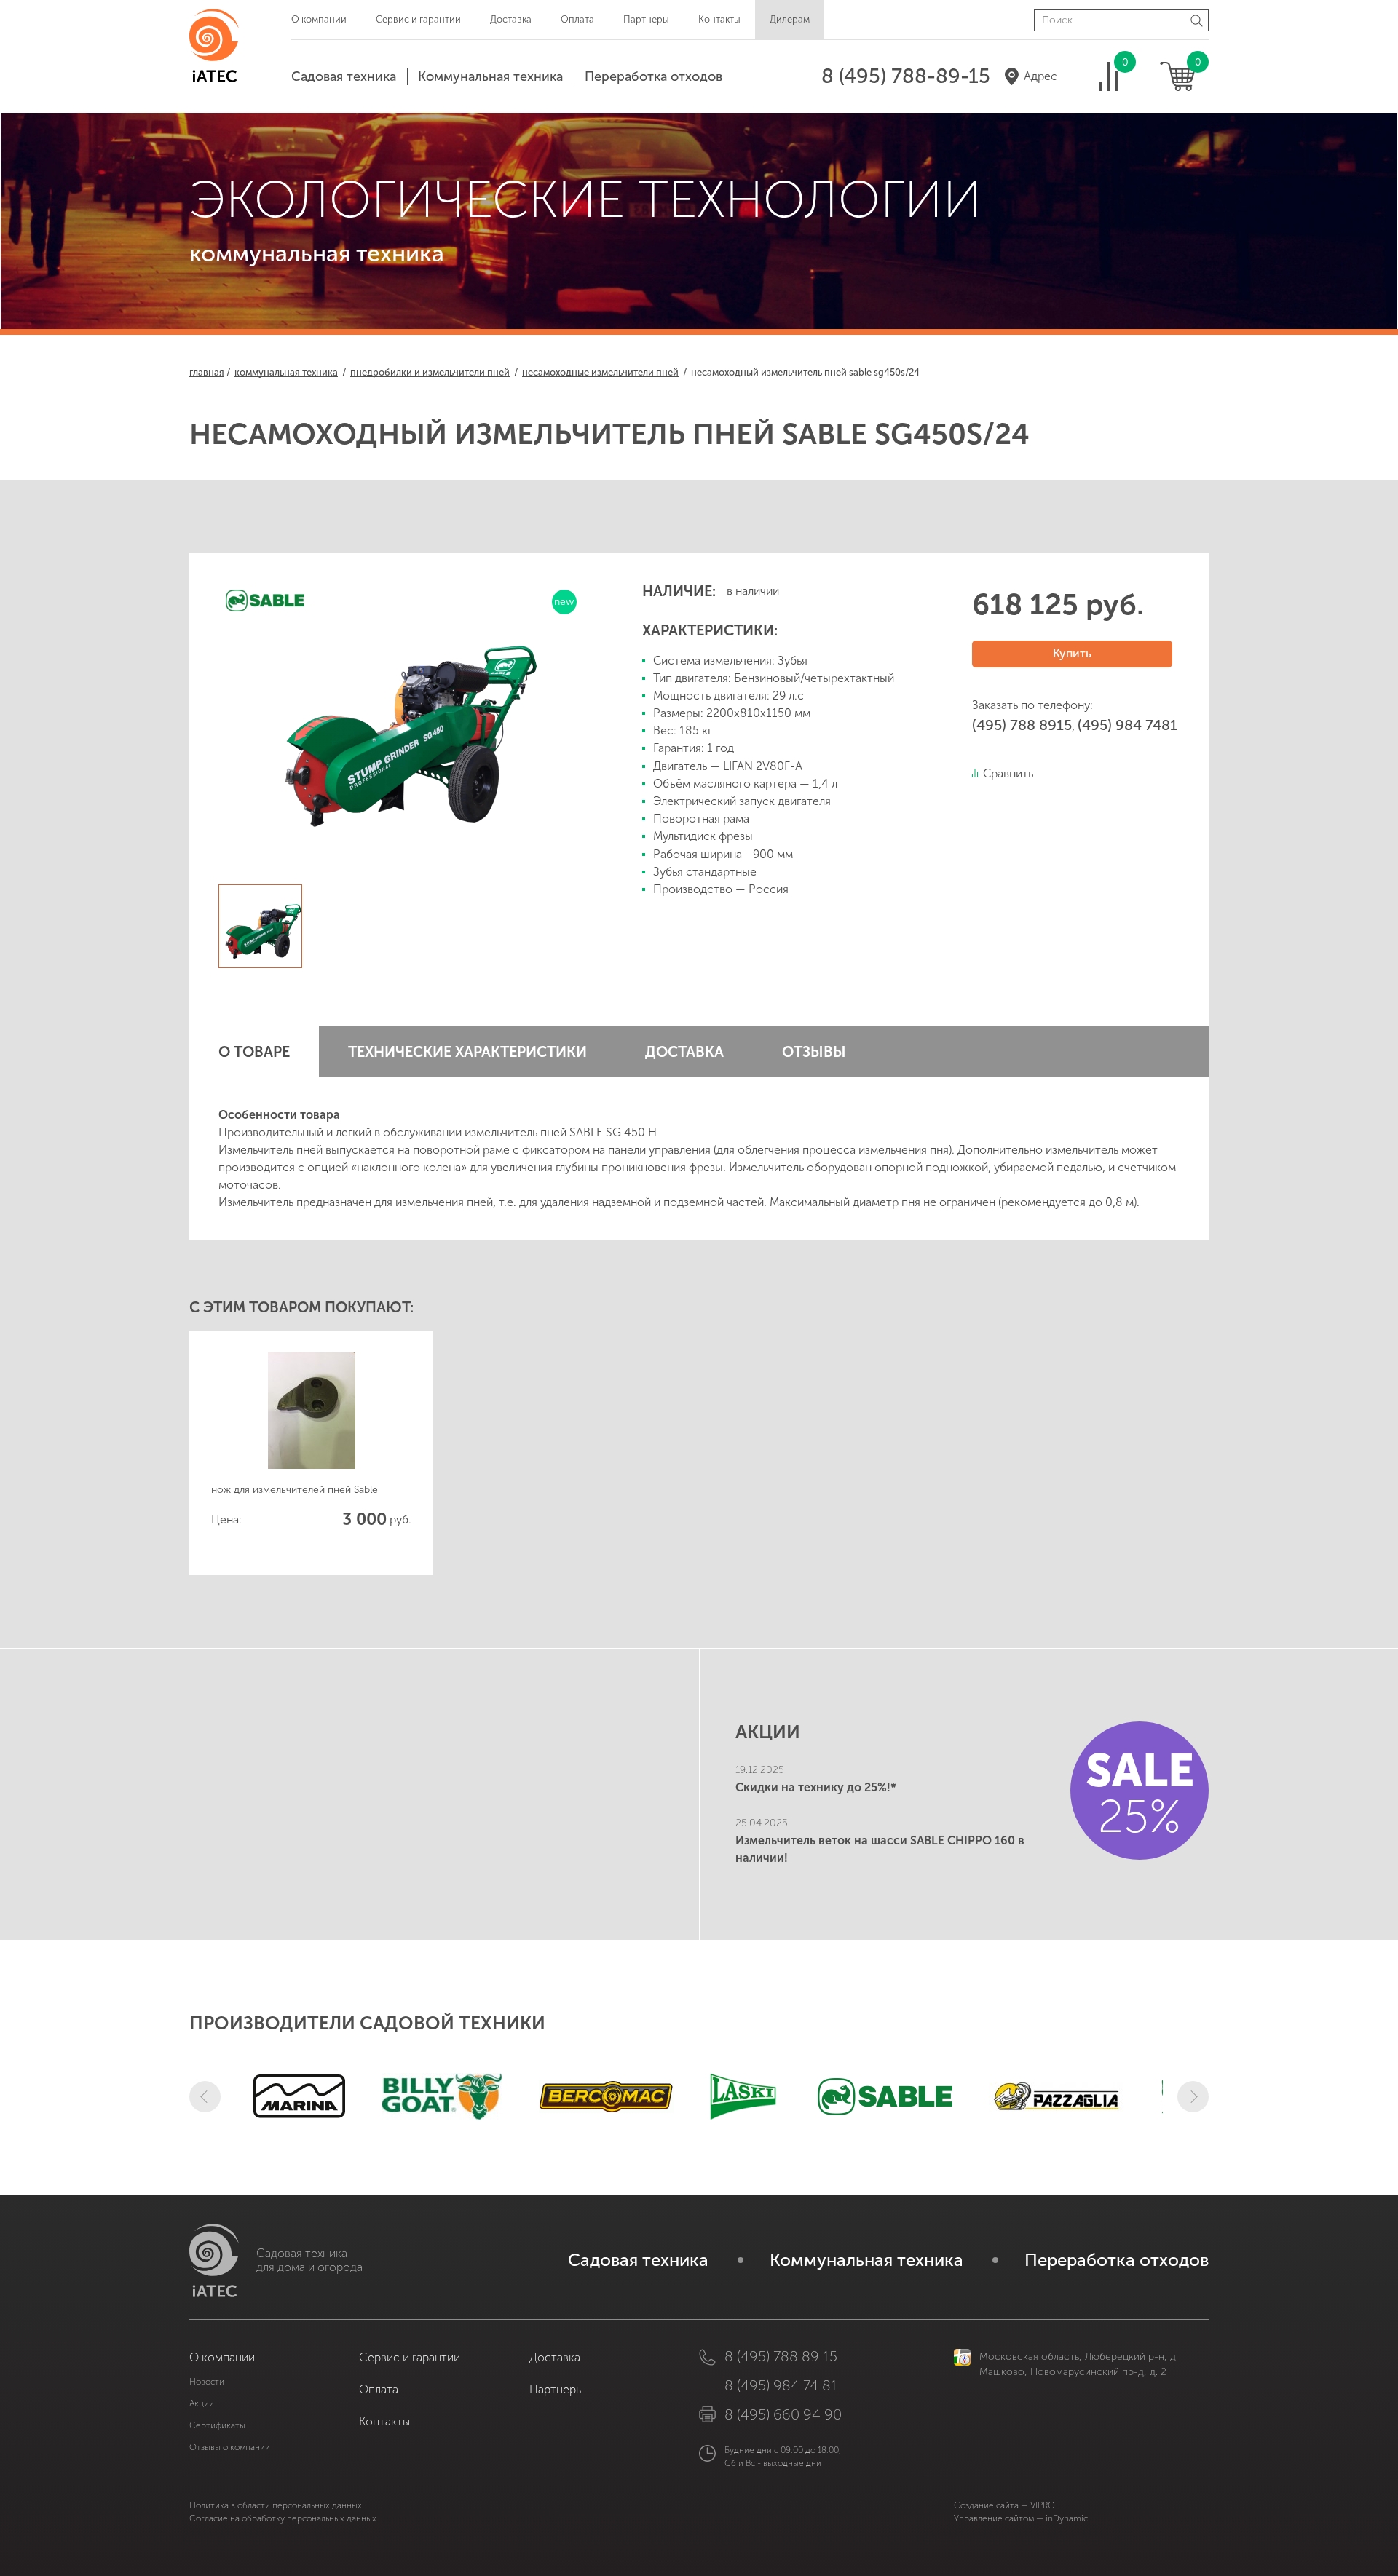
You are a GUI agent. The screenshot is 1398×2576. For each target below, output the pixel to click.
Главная (207, 372)
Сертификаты (217, 2425)
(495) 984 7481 (1128, 725)
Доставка (511, 19)
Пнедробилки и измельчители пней (430, 372)
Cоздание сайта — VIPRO (1004, 2505)
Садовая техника (344, 76)
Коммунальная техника (490, 76)
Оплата (577, 19)
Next (1193, 2097)
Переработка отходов (653, 76)
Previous (205, 2097)
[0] (1109, 76)
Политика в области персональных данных (276, 2505)
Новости (207, 2382)
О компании (319, 19)
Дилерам (790, 19)
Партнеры (646, 19)
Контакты (719, 19)
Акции (202, 2403)
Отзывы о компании (230, 2447)
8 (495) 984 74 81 (781, 2385)
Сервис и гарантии (418, 19)
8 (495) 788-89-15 (906, 76)
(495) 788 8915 (1022, 725)
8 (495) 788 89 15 (781, 2356)
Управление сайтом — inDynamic (1021, 2518)
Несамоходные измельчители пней (600, 372)
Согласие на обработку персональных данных (283, 2518)
